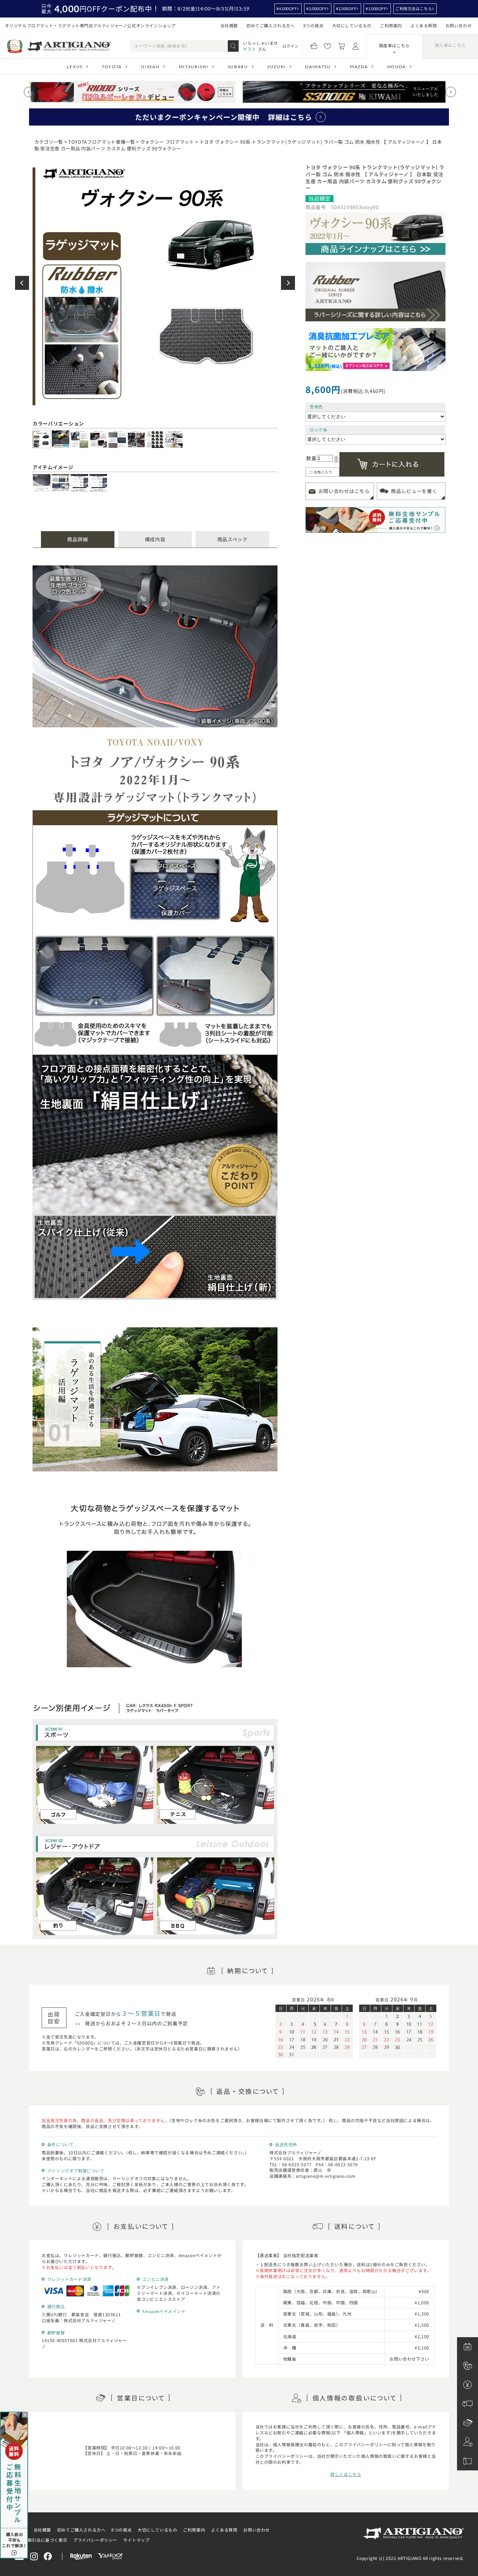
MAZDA (359, 67)
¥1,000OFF (376, 9)
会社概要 (229, 25)
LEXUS (75, 67)
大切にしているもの (352, 25)
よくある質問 (424, 25)
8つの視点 (314, 25)
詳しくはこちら (346, 2474)
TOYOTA (112, 67)
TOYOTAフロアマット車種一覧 (102, 142)
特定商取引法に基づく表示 (41, 2540)
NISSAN (150, 67)
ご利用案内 (391, 25)
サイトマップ (136, 2540)
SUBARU (238, 67)
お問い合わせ (459, 25)
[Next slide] (451, 92)
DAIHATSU (318, 67)
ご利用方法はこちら (414, 9)
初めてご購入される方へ (271, 25)
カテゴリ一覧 (49, 142)
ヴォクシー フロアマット (167, 142)
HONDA (397, 67)
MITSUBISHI (194, 67)
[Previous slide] (29, 92)
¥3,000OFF (316, 9)
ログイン (290, 46)
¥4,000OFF (287, 9)
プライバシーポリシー (95, 2540)
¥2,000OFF (346, 9)
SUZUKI (277, 67)
